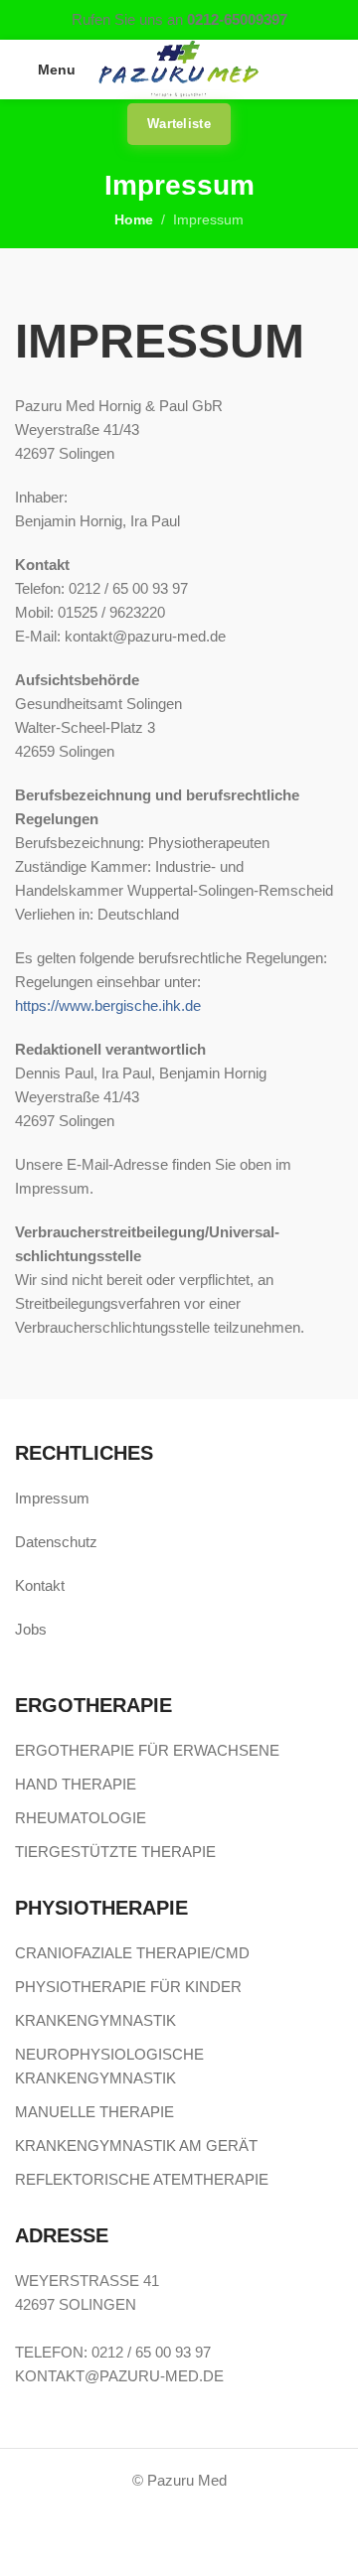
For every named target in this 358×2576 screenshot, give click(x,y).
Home (134, 220)
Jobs (31, 1629)
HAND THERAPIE (76, 1784)
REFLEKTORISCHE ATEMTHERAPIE (142, 2179)
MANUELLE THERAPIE (94, 2112)
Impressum (52, 1498)
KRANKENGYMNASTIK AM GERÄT (136, 2146)
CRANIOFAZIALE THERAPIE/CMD (132, 1953)
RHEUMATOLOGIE (81, 1818)
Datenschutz (56, 1542)
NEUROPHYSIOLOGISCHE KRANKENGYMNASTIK (109, 2066)
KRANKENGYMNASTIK (95, 2020)
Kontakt (40, 1585)
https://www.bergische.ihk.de (108, 1005)
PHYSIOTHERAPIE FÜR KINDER (128, 1987)
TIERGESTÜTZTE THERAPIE (115, 1852)
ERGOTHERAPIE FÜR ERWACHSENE (147, 1750)
